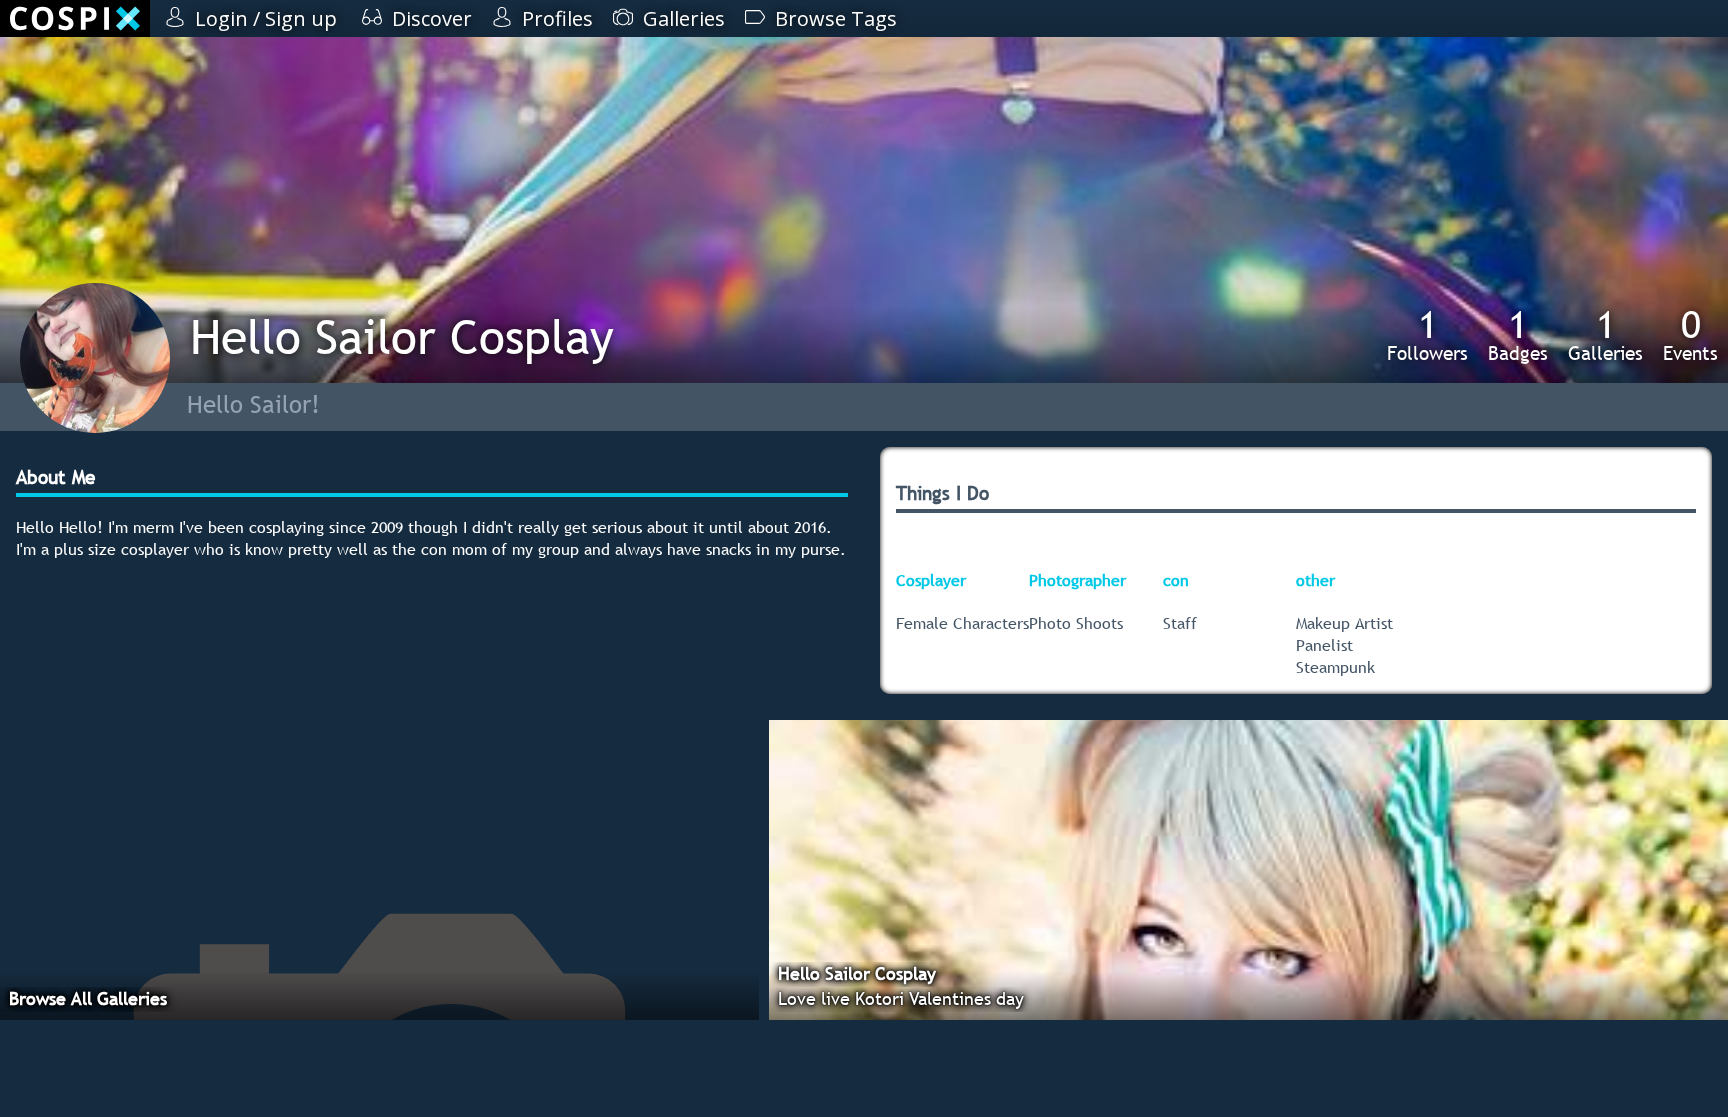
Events (1690, 335)
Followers (1427, 335)
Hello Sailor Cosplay (402, 336)
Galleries (1605, 335)
